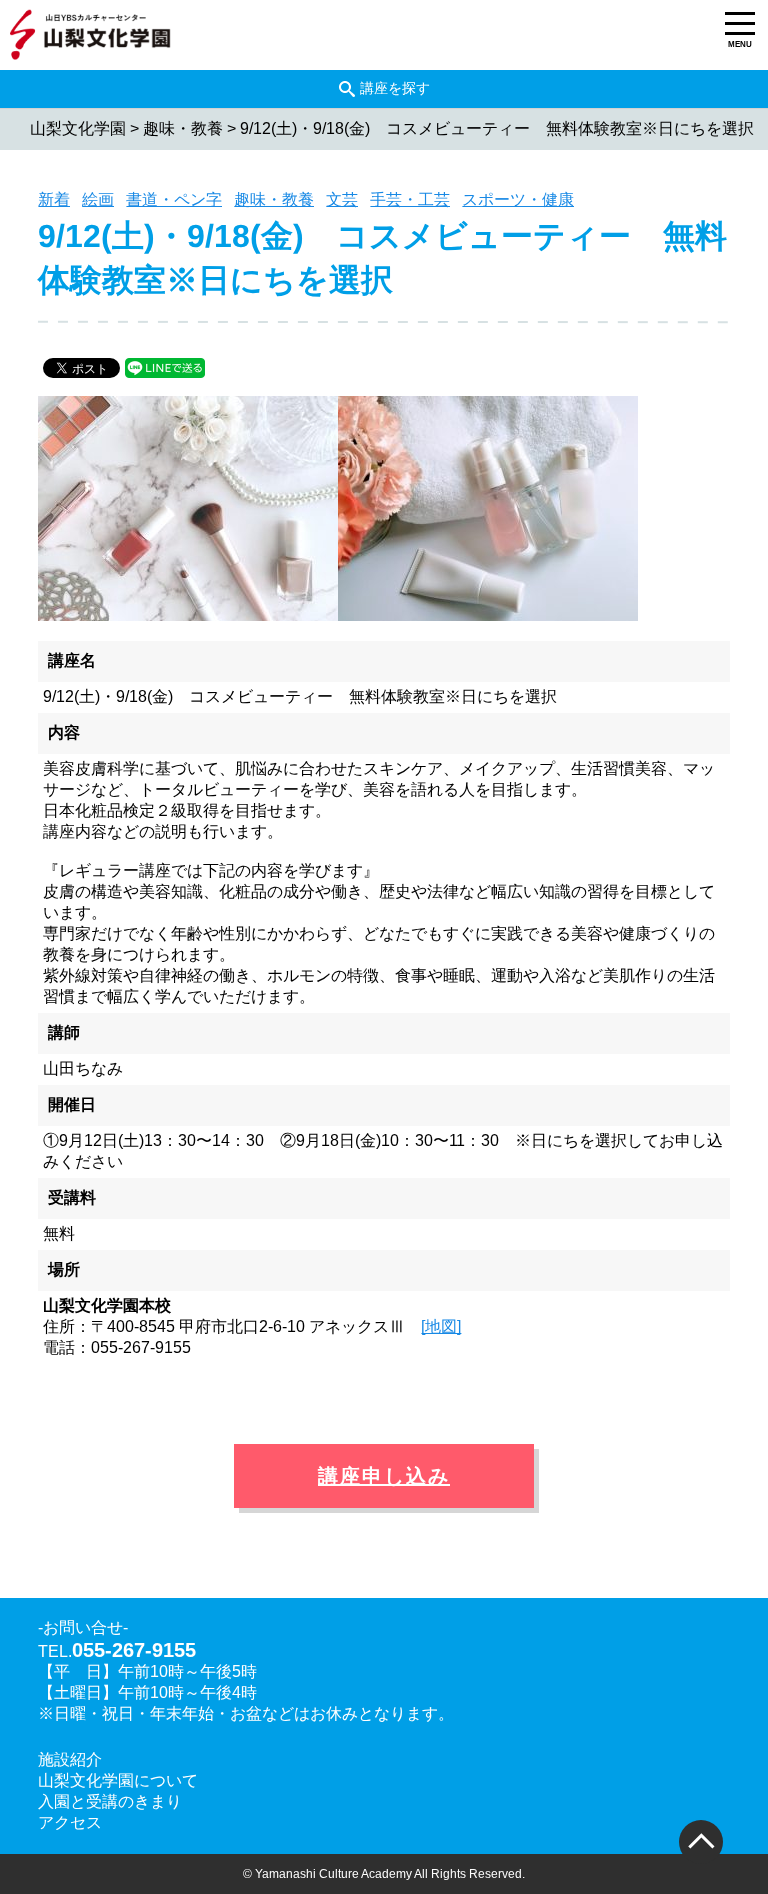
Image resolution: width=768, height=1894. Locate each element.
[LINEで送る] (165, 366)
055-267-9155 (134, 1650)
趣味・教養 (274, 199)
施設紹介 (70, 1759)
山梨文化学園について (118, 1780)
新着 (54, 199)
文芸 (342, 199)
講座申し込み (384, 1476)
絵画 (98, 199)
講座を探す (395, 88)
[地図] (441, 1326)
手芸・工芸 (410, 199)
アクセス (70, 1822)
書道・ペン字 (174, 199)
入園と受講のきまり (110, 1801)
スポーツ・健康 (518, 199)
